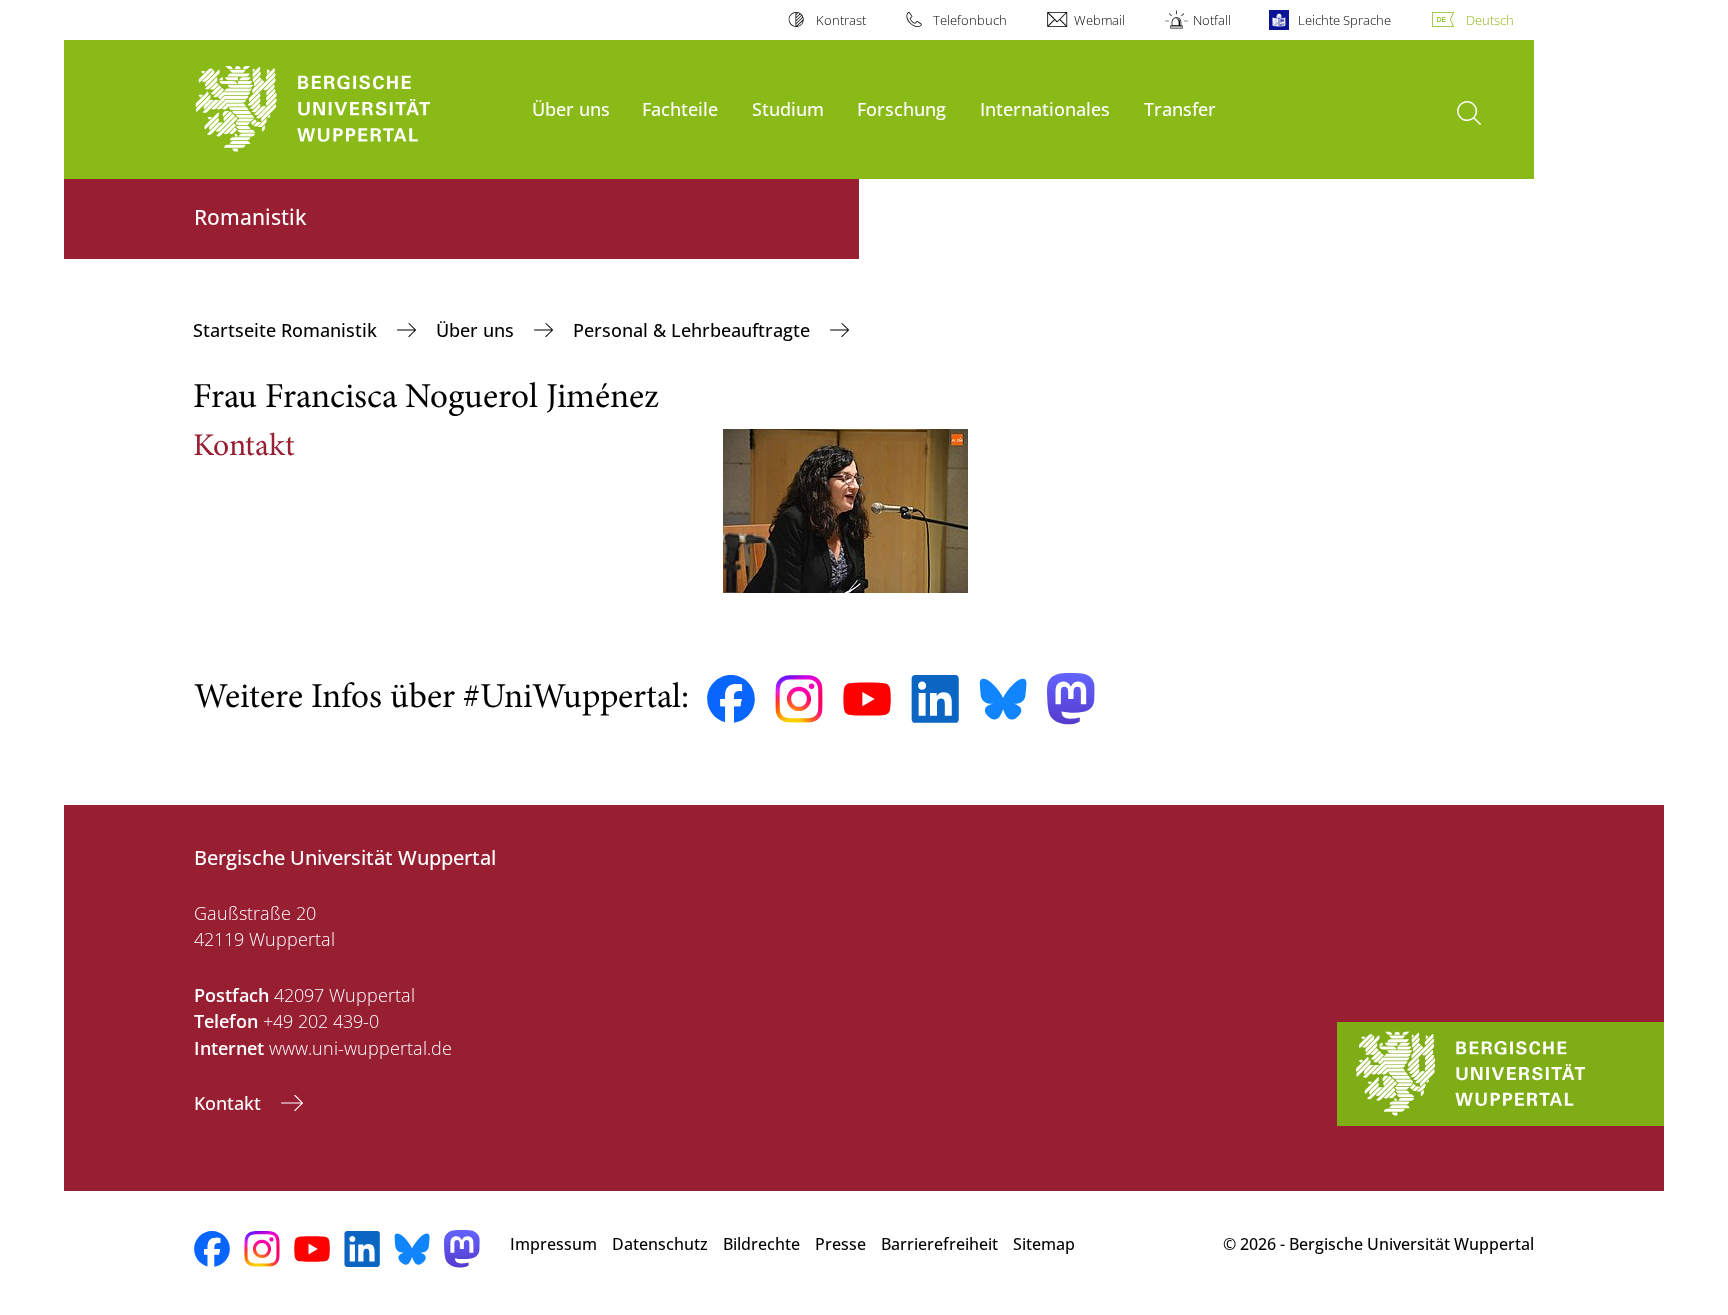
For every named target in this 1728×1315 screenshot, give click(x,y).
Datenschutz (660, 1244)
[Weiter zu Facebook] (731, 699)
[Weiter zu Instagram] (799, 699)
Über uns (571, 108)
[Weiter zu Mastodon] (1071, 698)
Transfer (1180, 108)
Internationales (1045, 108)
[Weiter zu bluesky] (1003, 699)
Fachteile (680, 108)
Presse (840, 1244)
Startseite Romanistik (287, 330)
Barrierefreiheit (939, 1244)
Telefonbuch (970, 20)
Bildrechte (761, 1244)
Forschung (901, 108)
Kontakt (230, 1103)
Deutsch (1490, 20)
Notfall (1211, 20)
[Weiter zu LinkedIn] (935, 698)
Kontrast (840, 20)
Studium (788, 108)
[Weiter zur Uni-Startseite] (353, 109)
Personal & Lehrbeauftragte (694, 330)
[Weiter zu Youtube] (867, 699)
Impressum (553, 1244)
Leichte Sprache (1344, 20)
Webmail (1099, 20)
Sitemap (1044, 1244)
